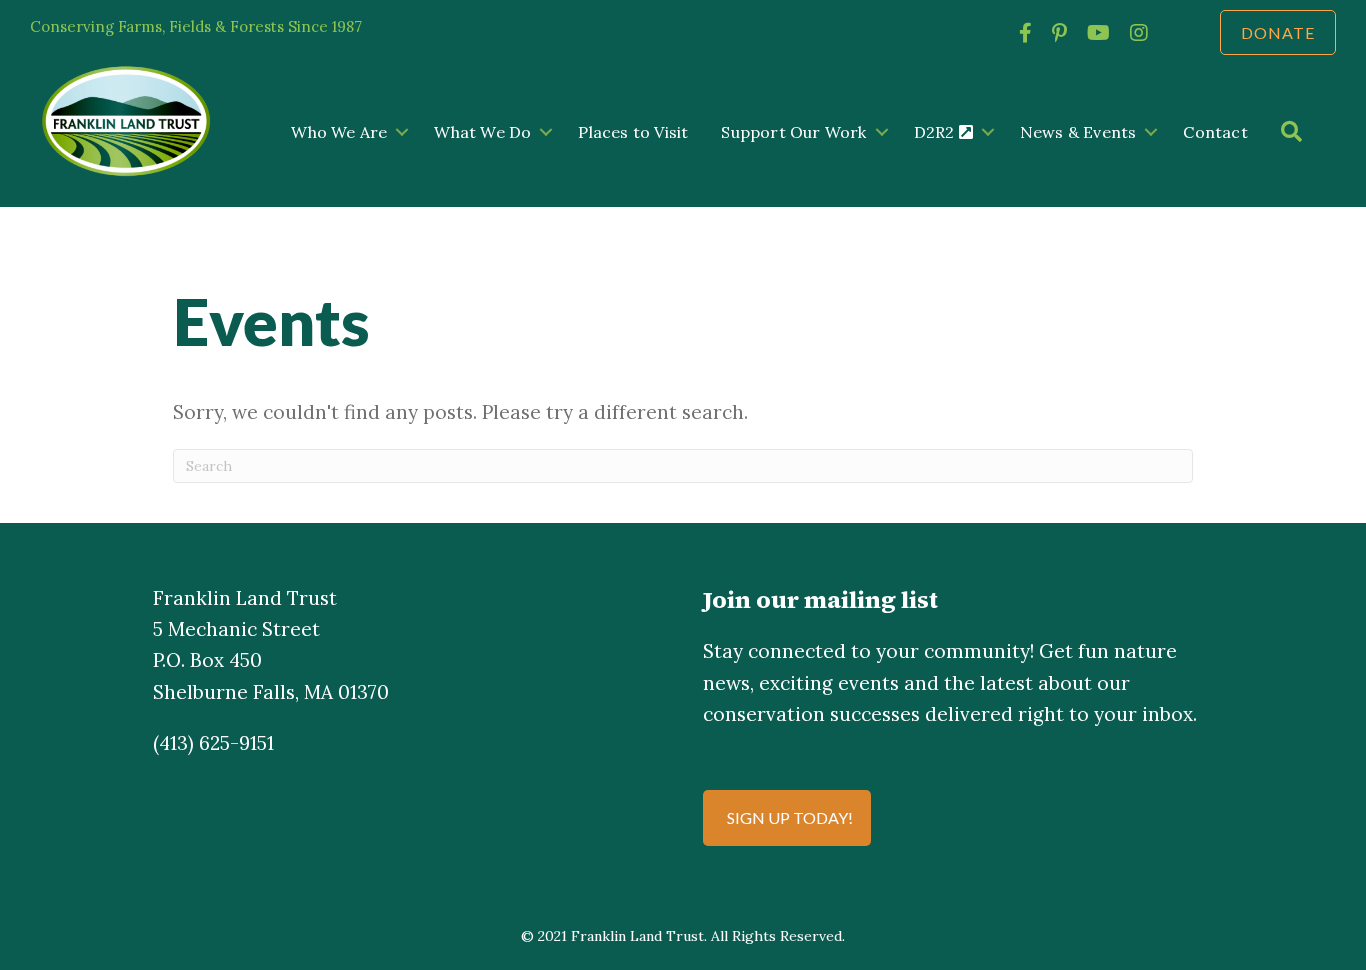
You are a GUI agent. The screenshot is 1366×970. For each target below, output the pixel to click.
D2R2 (936, 132)
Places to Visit (633, 132)
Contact (1215, 132)
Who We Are (339, 132)
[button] (402, 132)
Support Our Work (793, 132)
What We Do (482, 132)
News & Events (1078, 132)
